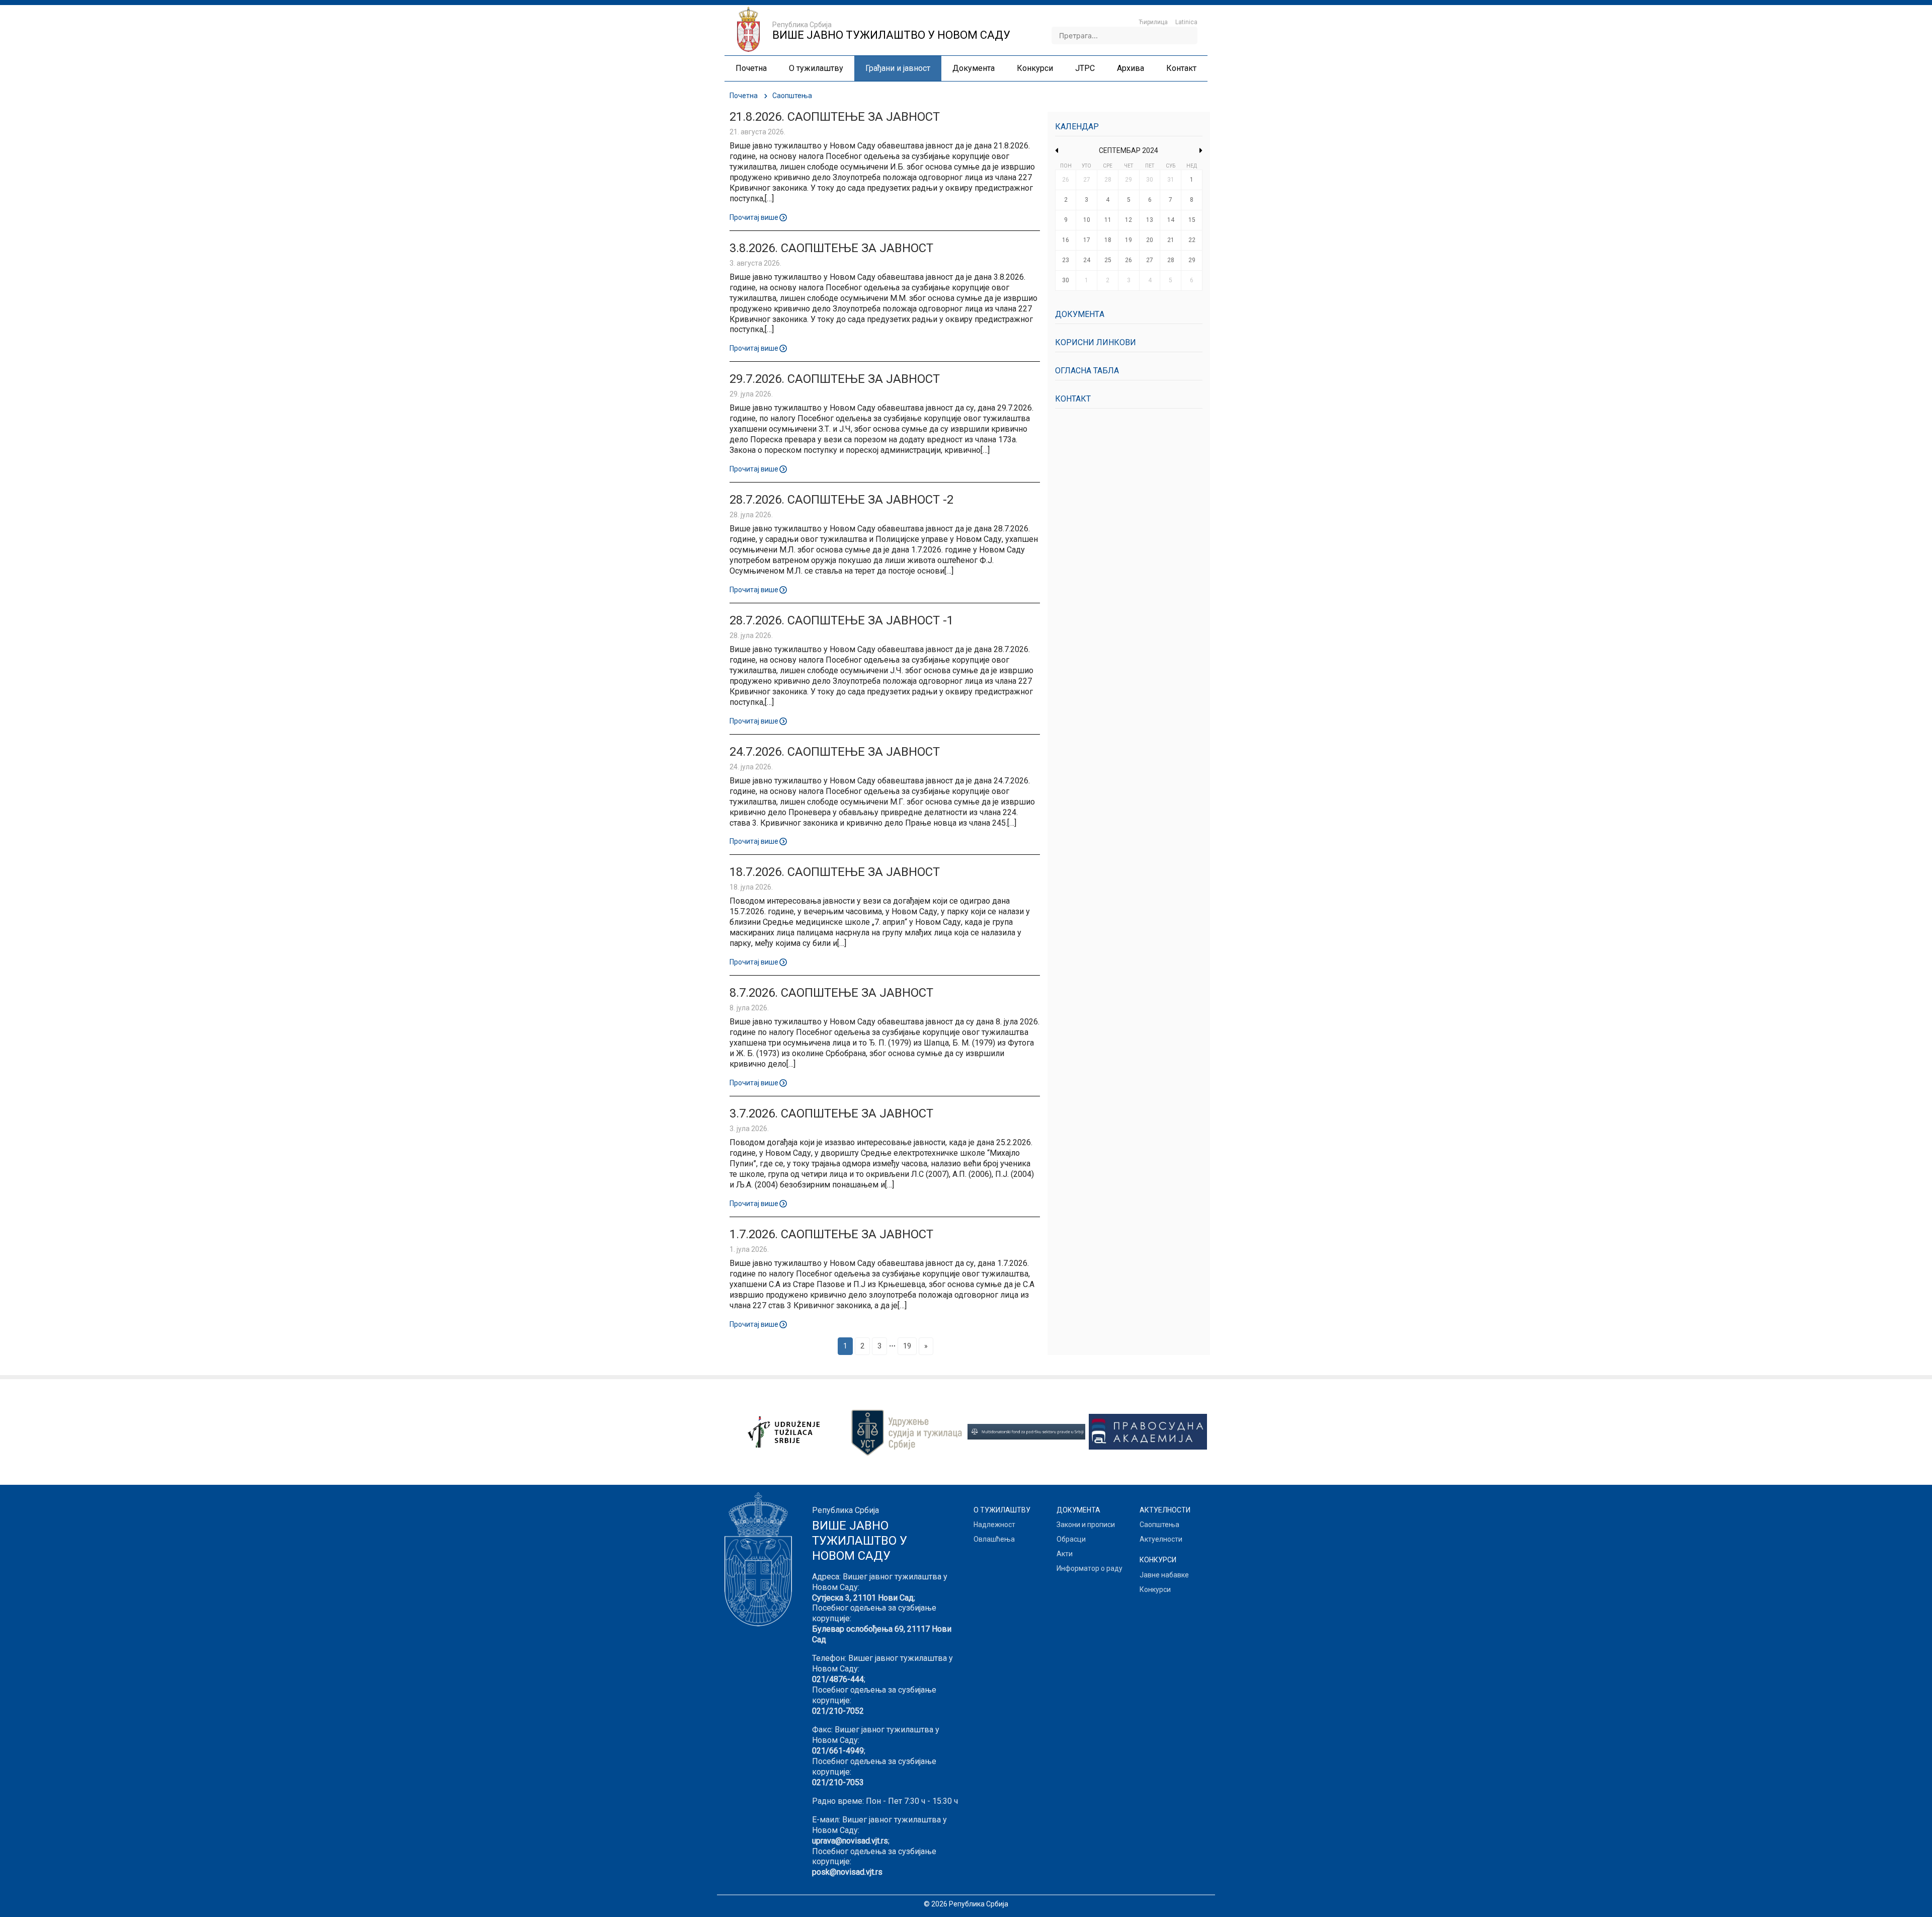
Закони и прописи (1086, 1525)
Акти (1065, 1554)
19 (907, 1346)
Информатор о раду (1090, 1568)
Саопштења (1159, 1525)
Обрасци (1071, 1539)
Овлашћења (994, 1539)
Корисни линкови (1096, 342)
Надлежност (994, 1525)
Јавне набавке (1164, 1575)
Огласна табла (1087, 371)
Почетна (744, 96)
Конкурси (1155, 1589)
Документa (1080, 314)
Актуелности (1161, 1539)
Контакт (1073, 399)
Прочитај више (754, 217)
